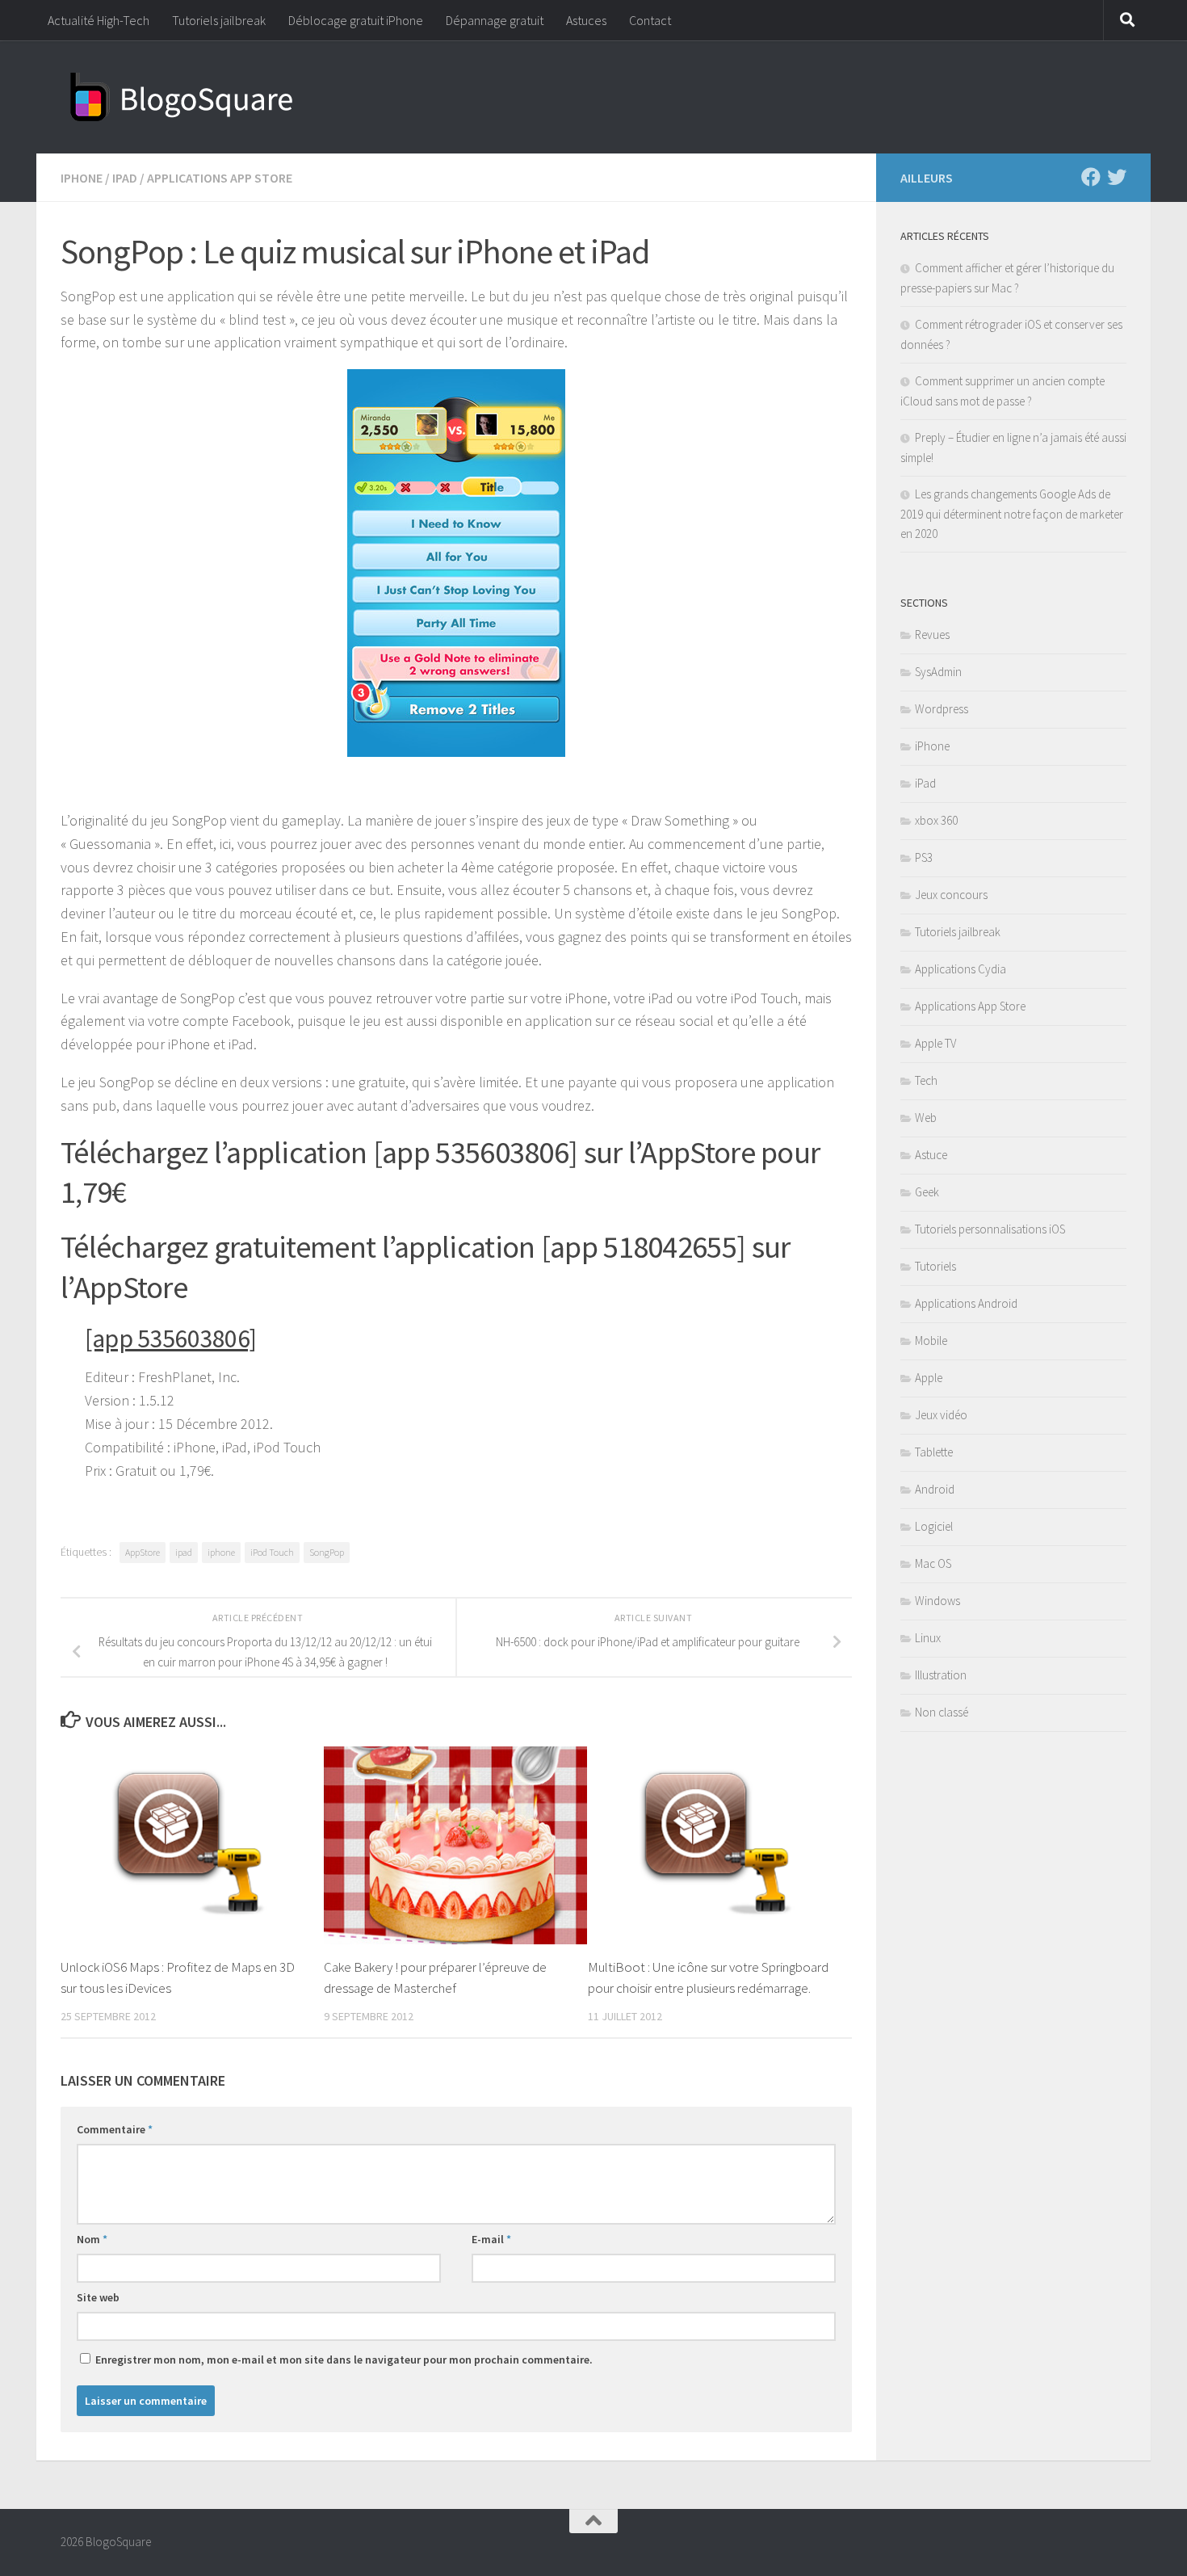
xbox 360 (936, 820)
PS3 (924, 857)
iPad (125, 178)
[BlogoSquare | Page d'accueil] (182, 97)
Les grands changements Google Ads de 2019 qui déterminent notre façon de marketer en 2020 (1012, 514)
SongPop (327, 1552)
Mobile (931, 1341)
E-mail (491, 2239)
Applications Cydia (961, 969)
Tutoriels (935, 1266)
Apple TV (935, 1043)
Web (926, 1118)
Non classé (942, 1712)
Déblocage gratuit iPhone (356, 20)
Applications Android (966, 1303)
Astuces (586, 20)
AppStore (143, 1552)
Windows (937, 1601)
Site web (98, 2297)
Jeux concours (951, 895)
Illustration (941, 1675)
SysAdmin (938, 672)
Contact (650, 20)
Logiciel (934, 1526)
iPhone (82, 178)
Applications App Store (220, 178)
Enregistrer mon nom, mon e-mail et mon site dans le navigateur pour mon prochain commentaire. (344, 2360)
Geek (927, 1192)
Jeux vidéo (941, 1415)
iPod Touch (272, 1552)
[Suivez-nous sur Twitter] (1117, 177)
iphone (221, 1552)
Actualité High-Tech (99, 20)
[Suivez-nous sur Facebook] (1091, 177)
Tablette (934, 1452)
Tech (926, 1080)
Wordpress (942, 709)
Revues (932, 635)
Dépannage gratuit (495, 20)
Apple (929, 1378)
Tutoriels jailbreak (219, 20)
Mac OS (933, 1563)
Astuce (931, 1155)
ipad (184, 1552)
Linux (928, 1638)
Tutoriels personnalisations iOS (990, 1229)
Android (935, 1489)
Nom (92, 2239)
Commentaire (115, 2129)
